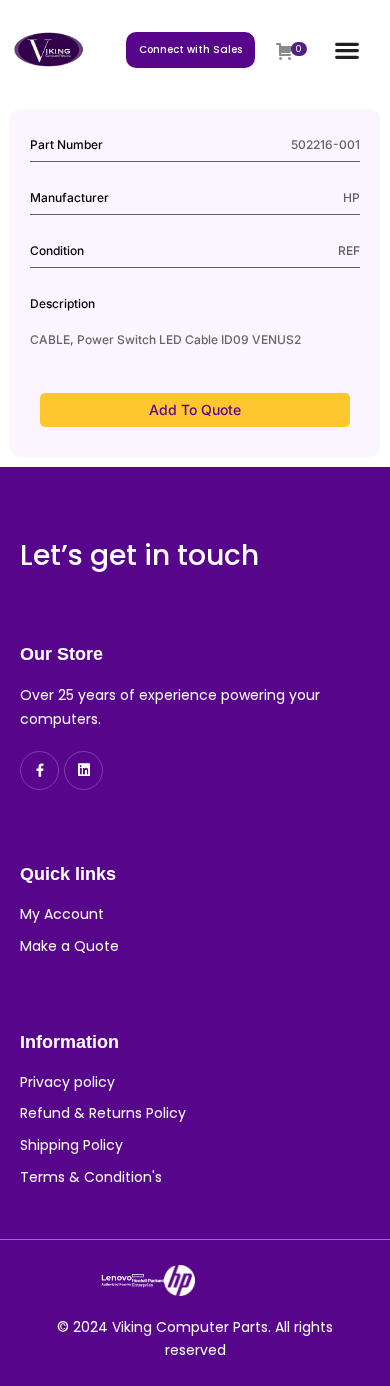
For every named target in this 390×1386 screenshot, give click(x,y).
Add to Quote (195, 409)
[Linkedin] (83, 770)
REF (349, 250)
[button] (346, 49)
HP (351, 197)
